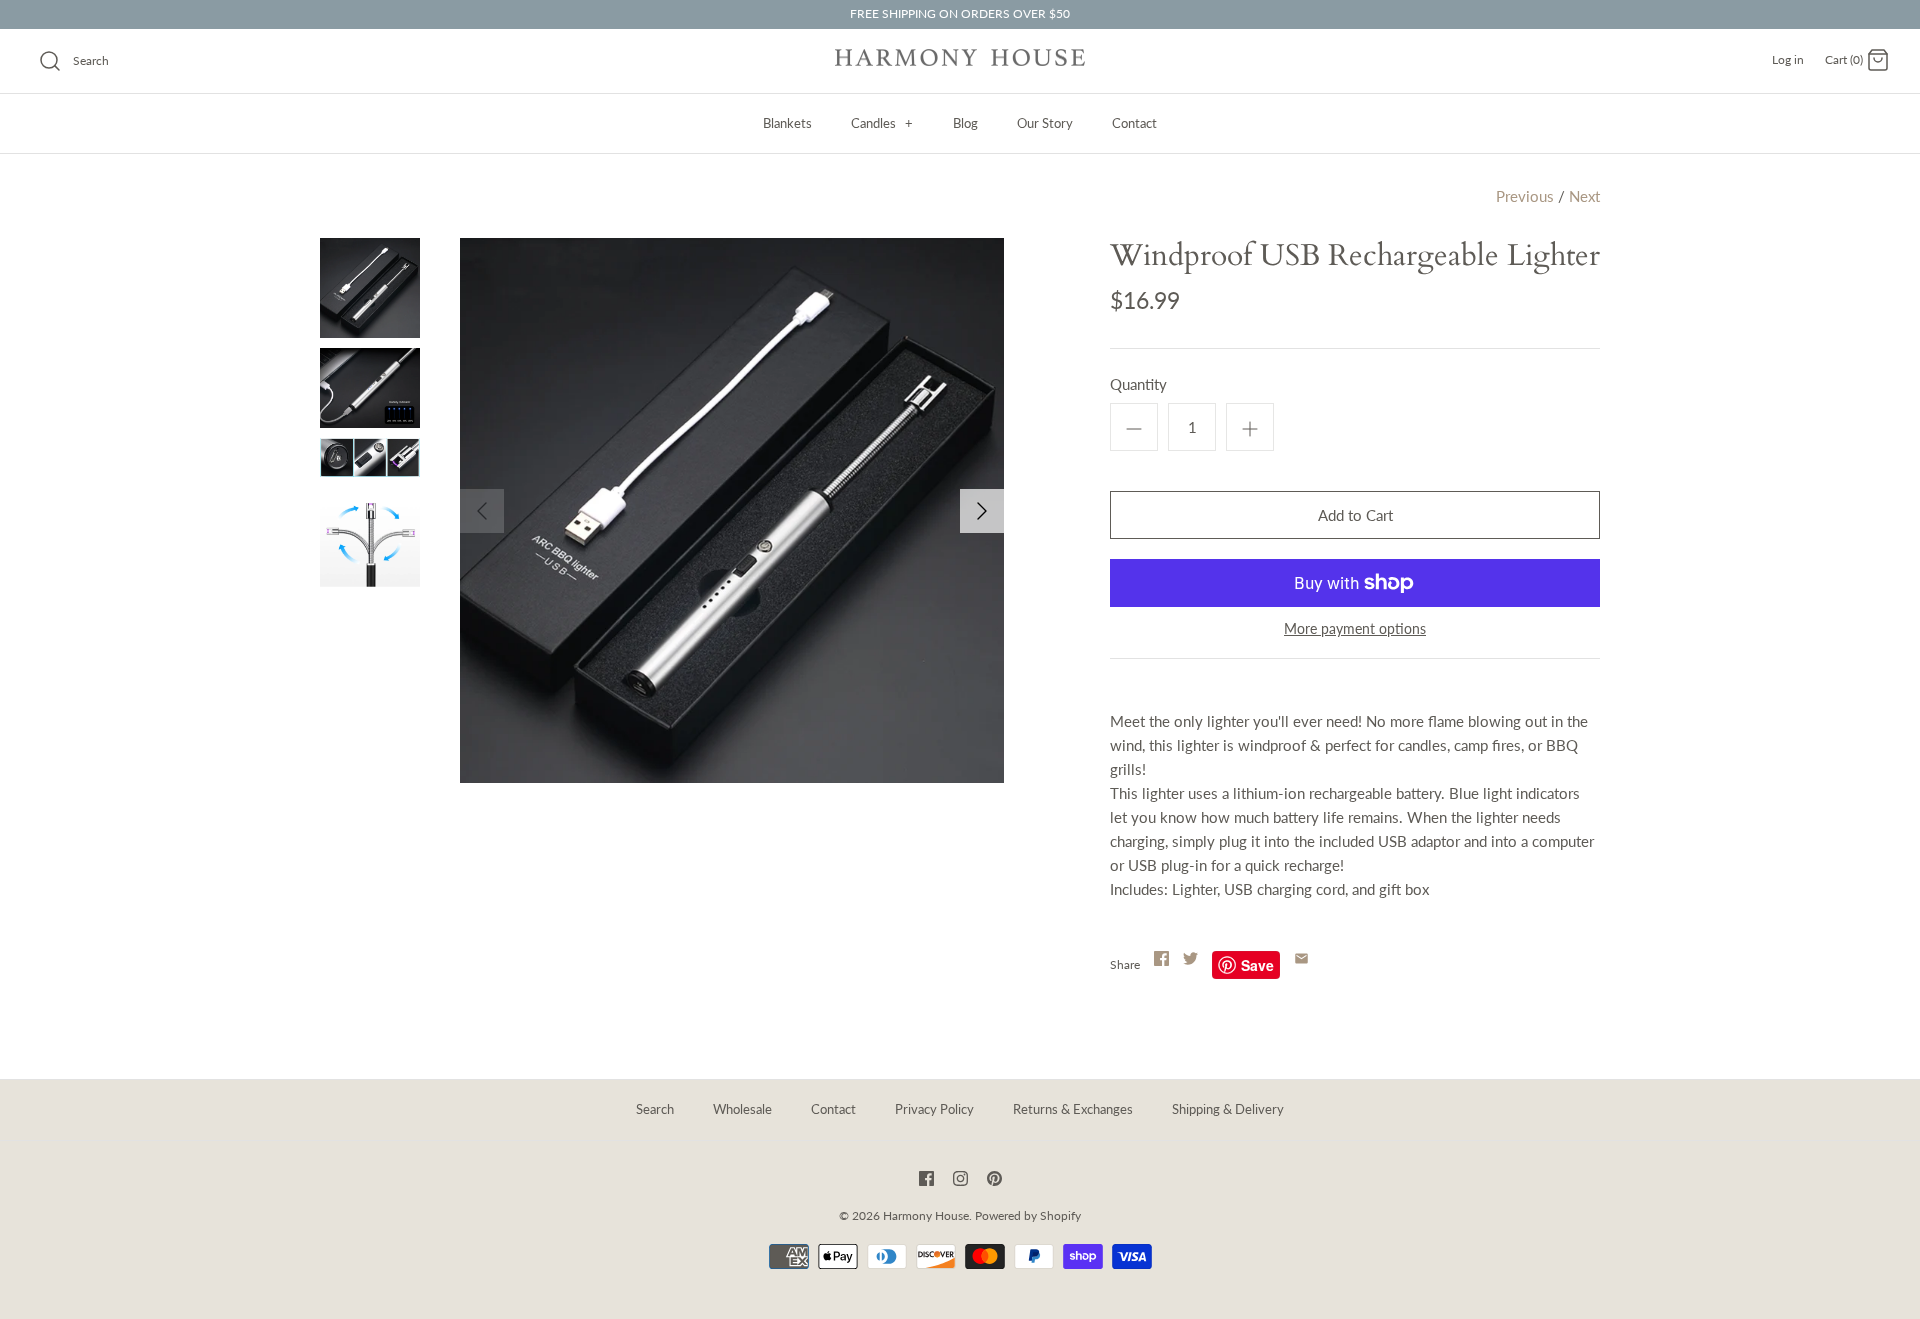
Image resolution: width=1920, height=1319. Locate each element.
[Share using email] (1301, 958)
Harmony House (926, 1215)
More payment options (1355, 629)
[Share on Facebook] (1161, 958)
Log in (1788, 59)
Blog (965, 123)
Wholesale (742, 1109)
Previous (1525, 196)
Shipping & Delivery (1228, 1109)
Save (1257, 965)
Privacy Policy (934, 1109)
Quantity (1138, 384)
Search (655, 1109)
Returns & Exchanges (1073, 1109)
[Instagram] (960, 1178)
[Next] (982, 511)
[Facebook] (926, 1178)
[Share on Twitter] (1190, 958)
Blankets (787, 123)
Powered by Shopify (1028, 1215)
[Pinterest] (994, 1178)
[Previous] (482, 511)
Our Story (1045, 123)
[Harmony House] (960, 61)
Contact (1134, 123)
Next (1584, 196)
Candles (882, 123)
